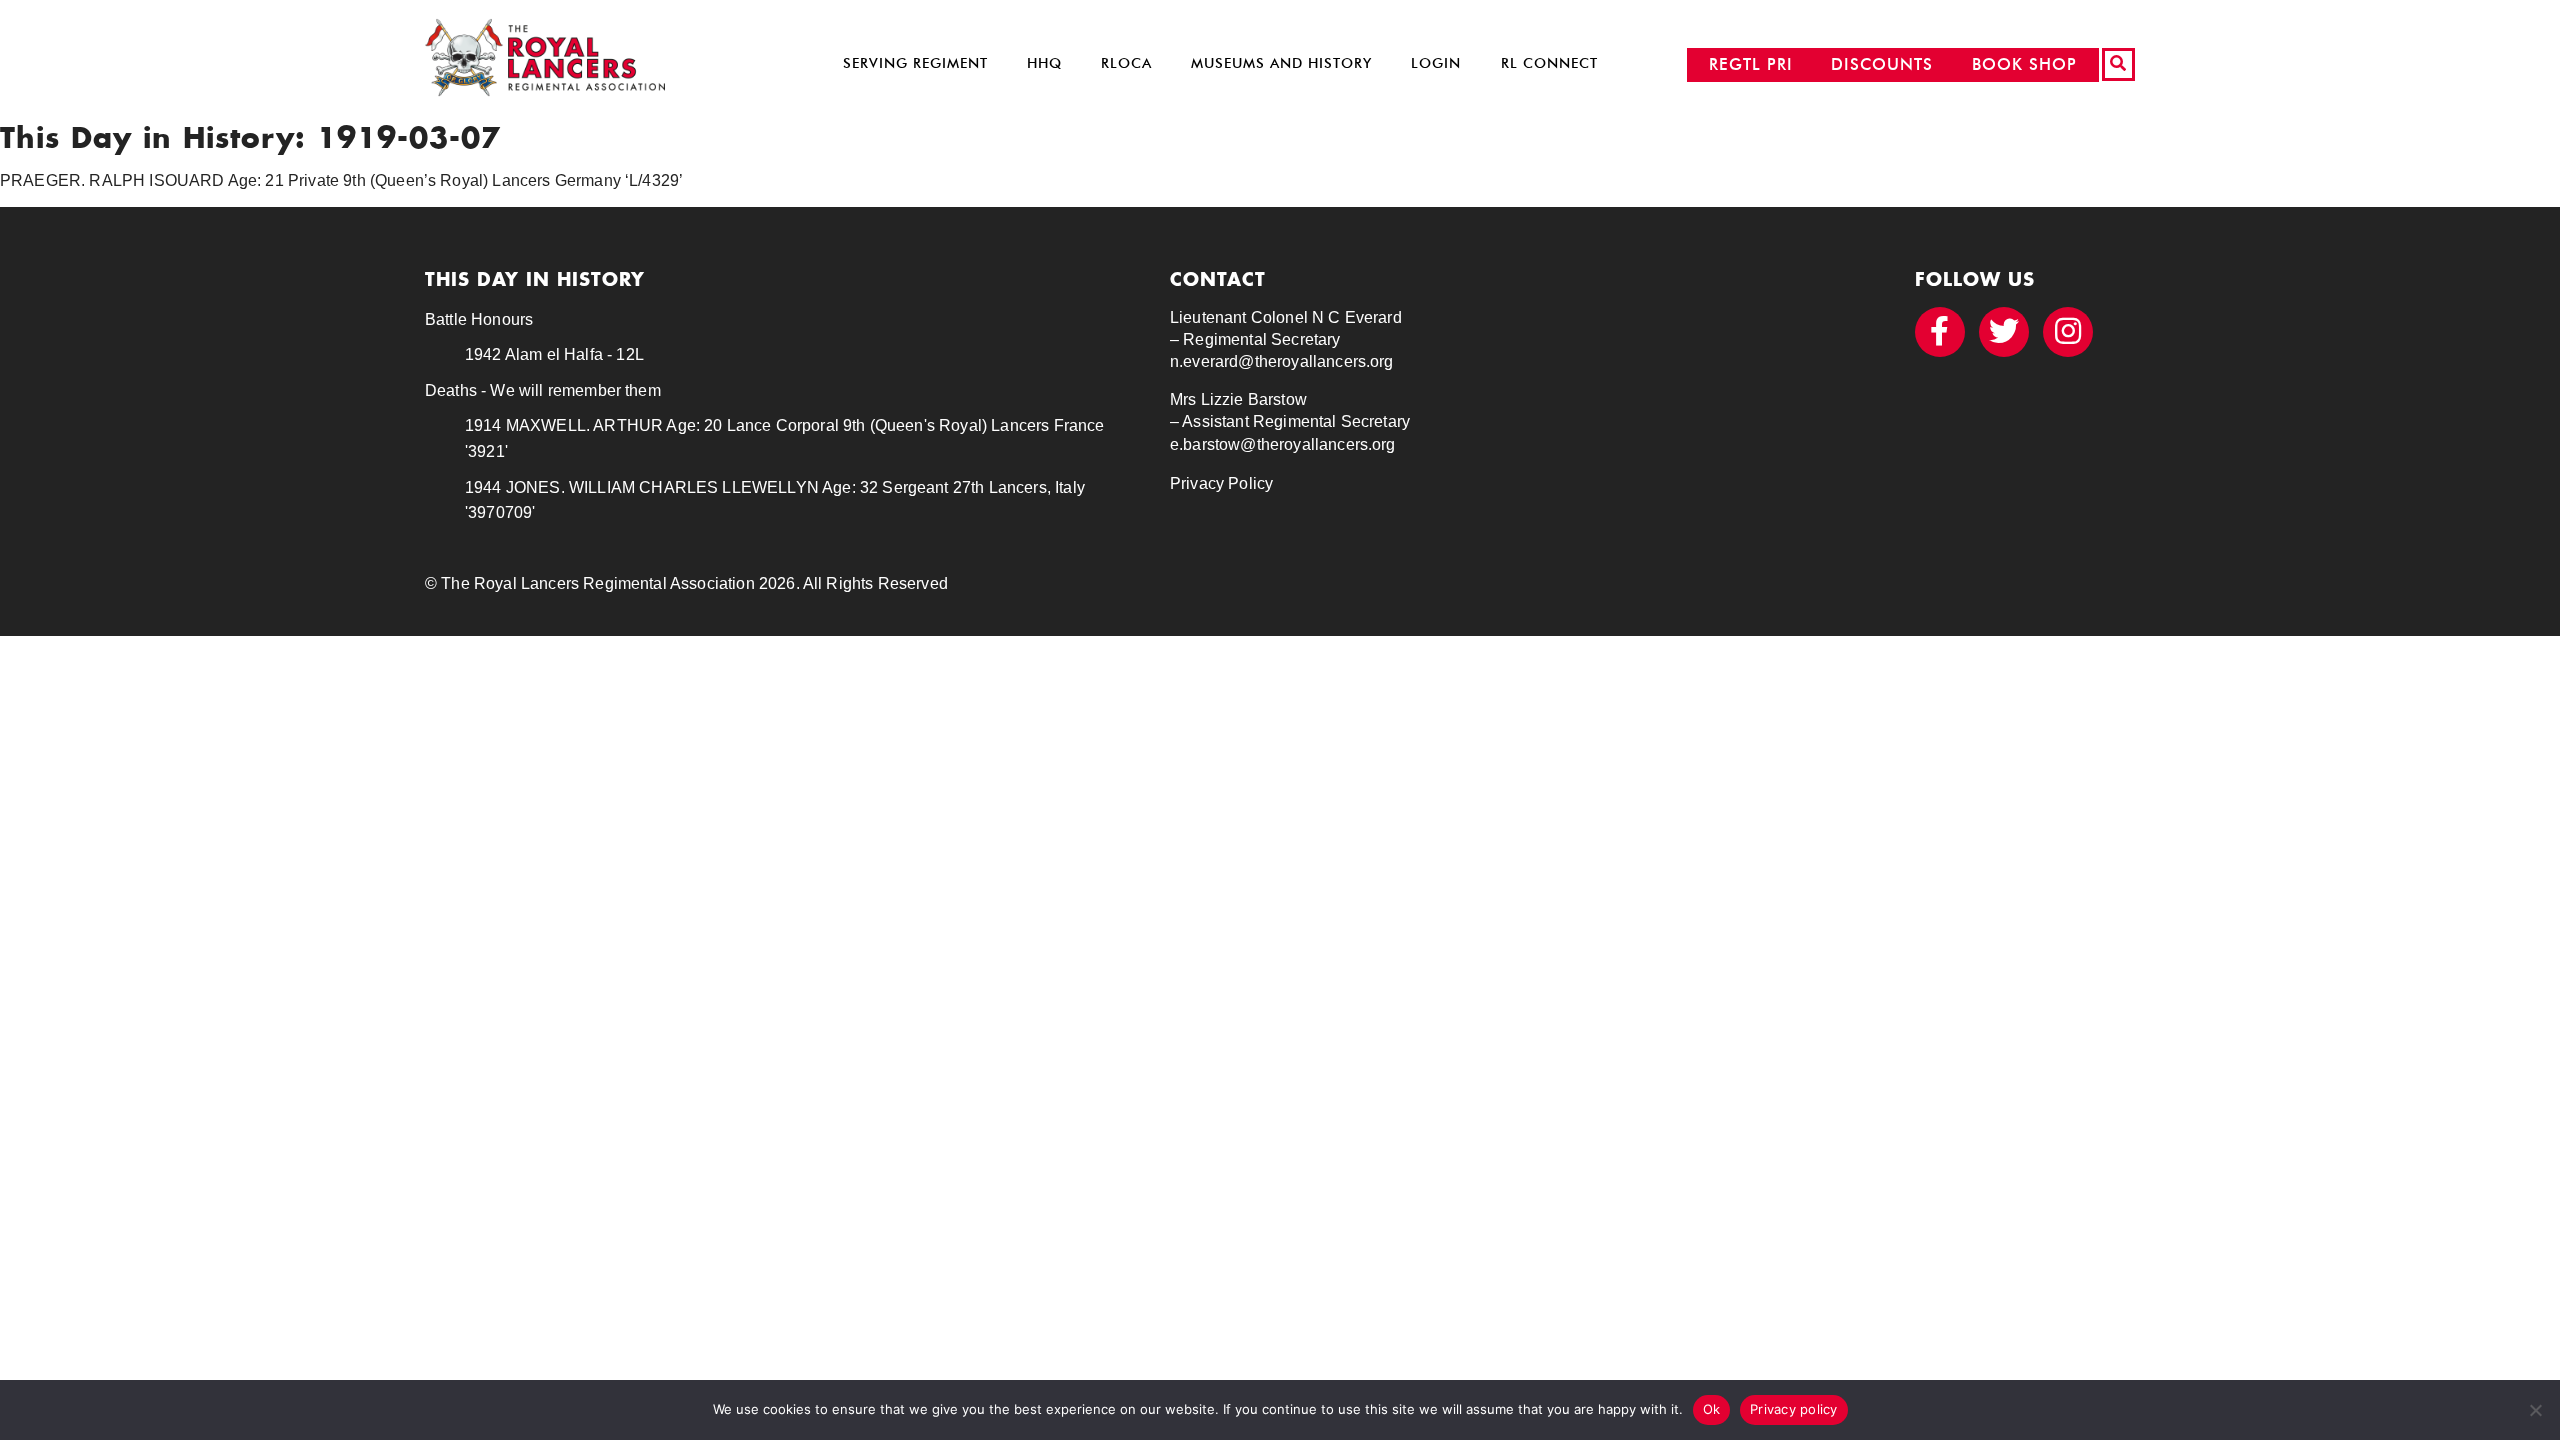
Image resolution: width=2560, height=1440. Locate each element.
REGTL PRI (1751, 64)
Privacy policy (1794, 1409)
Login (1436, 63)
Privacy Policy (1221, 483)
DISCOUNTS (1882, 64)
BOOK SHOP (2024, 64)
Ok (1712, 1409)
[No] (2535, 1410)
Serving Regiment (915, 63)
